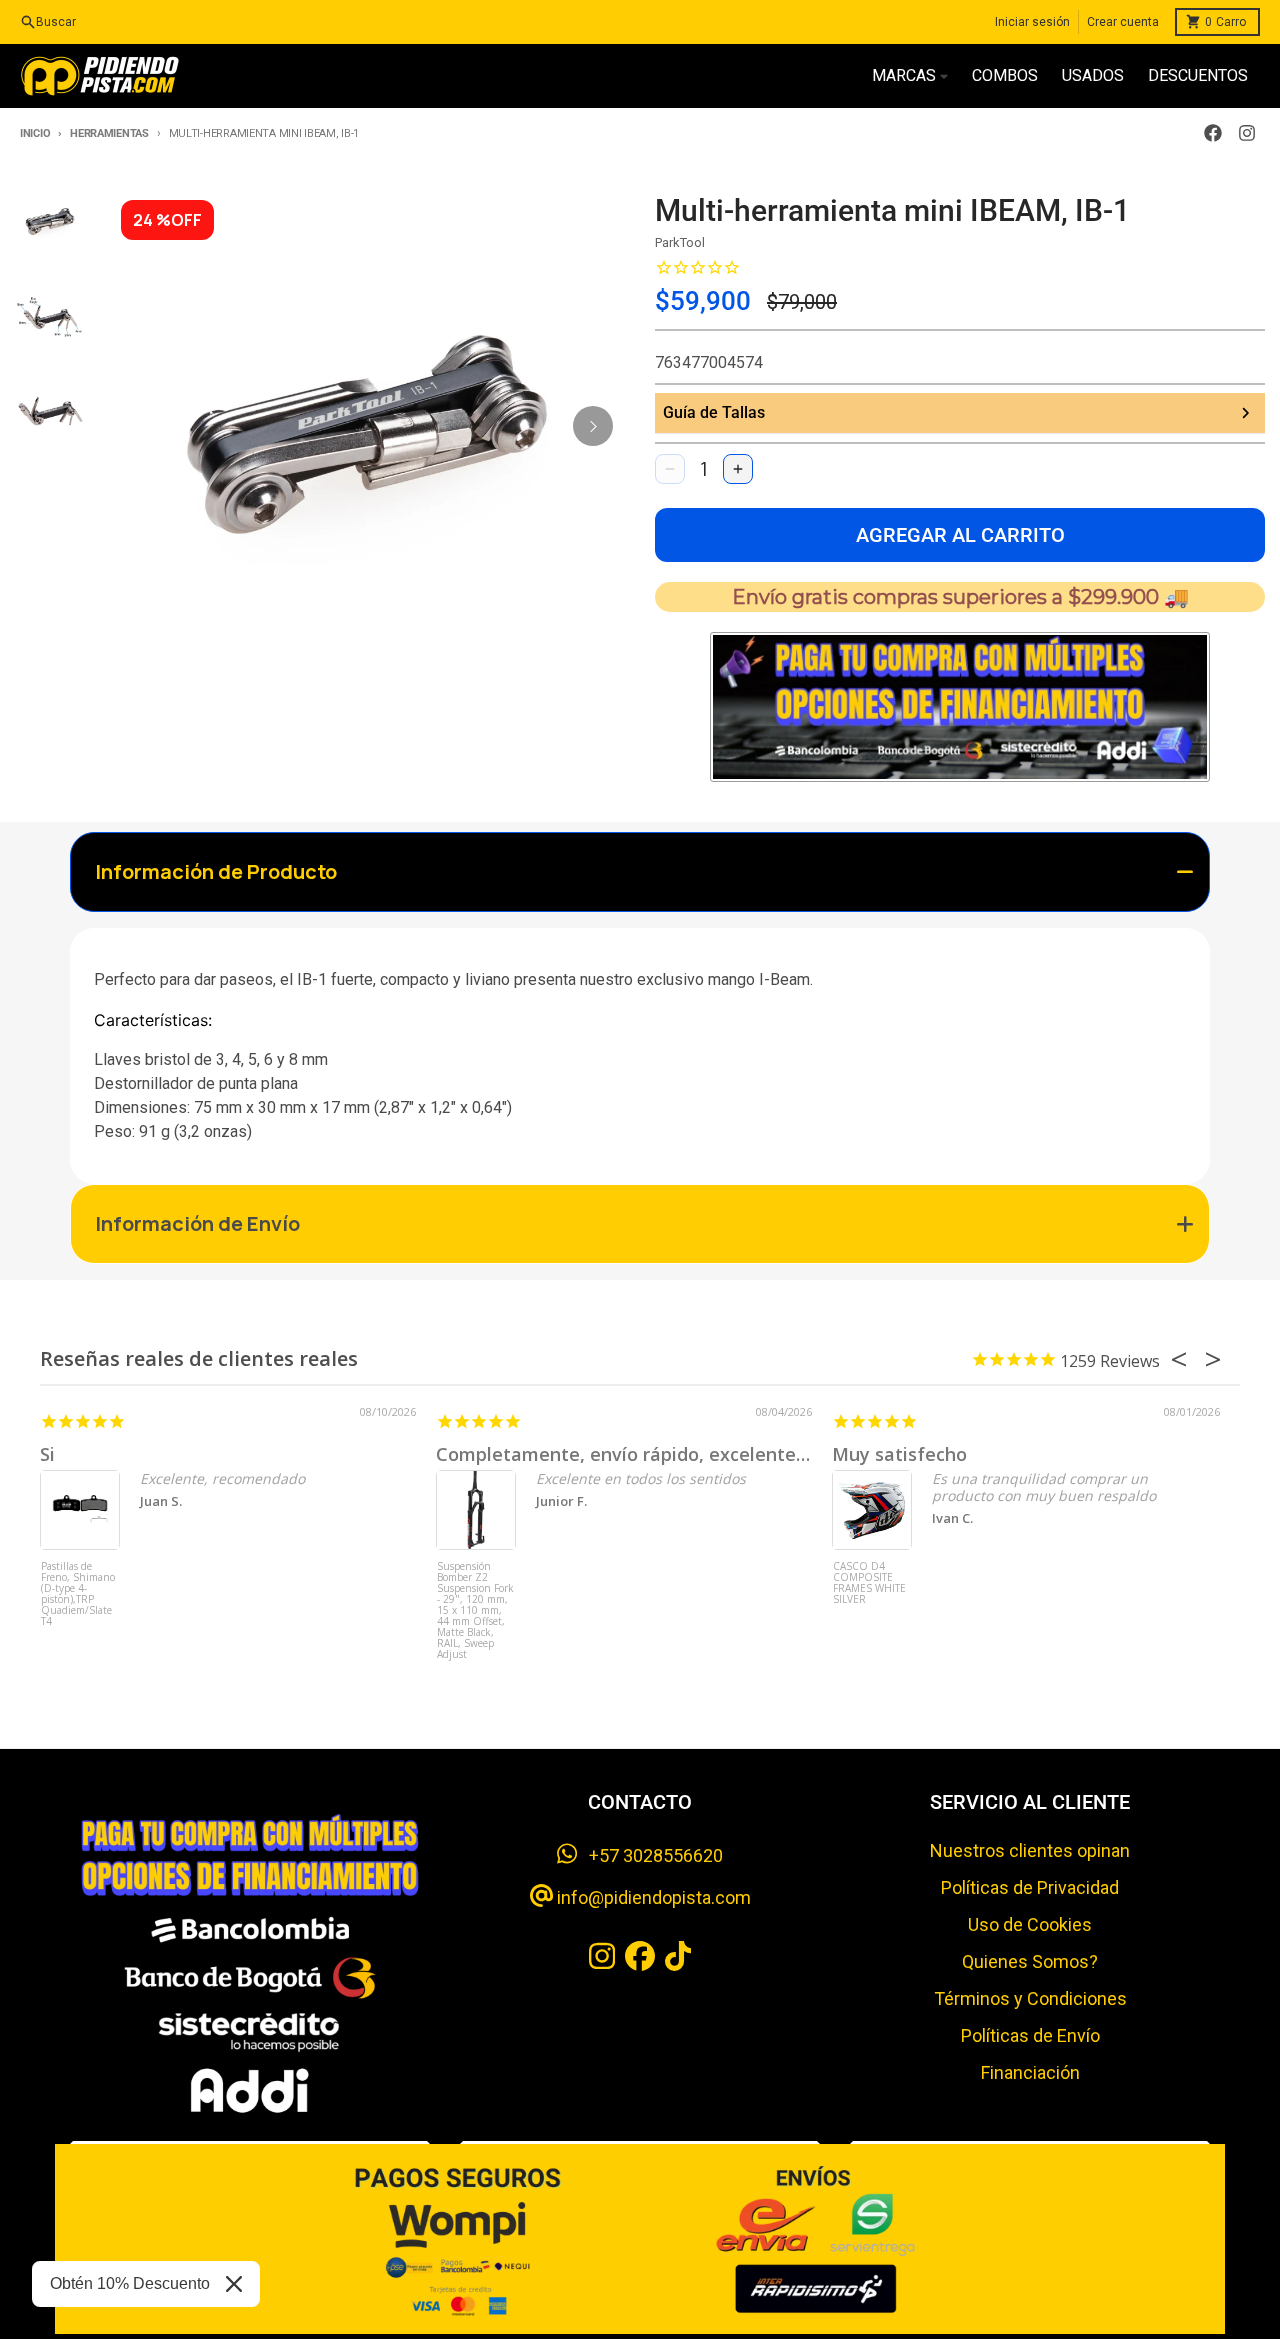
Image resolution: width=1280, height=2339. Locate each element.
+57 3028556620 (650, 1855)
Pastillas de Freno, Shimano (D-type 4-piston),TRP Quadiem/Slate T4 (78, 1594)
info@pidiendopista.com (652, 1897)
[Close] (234, 2284)
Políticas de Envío (1030, 2035)
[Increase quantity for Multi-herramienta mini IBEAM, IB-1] (738, 469)
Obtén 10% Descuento (130, 2283)
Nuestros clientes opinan (1030, 1850)
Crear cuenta (1123, 22)
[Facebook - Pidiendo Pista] (1213, 133)
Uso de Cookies (1030, 1924)
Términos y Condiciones (1030, 1998)
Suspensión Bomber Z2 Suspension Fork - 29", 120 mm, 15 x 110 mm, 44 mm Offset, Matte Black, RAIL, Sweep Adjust (475, 1598)
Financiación (1030, 2072)
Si (47, 1454)
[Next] (593, 426)
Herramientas (109, 133)
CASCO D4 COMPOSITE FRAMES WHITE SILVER (869, 1583)
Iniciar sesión (1032, 22)
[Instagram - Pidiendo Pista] (1247, 133)
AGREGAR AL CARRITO (960, 535)
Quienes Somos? (1030, 1961)
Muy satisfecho (899, 1454)
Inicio (35, 133)
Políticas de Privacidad (1030, 1887)
